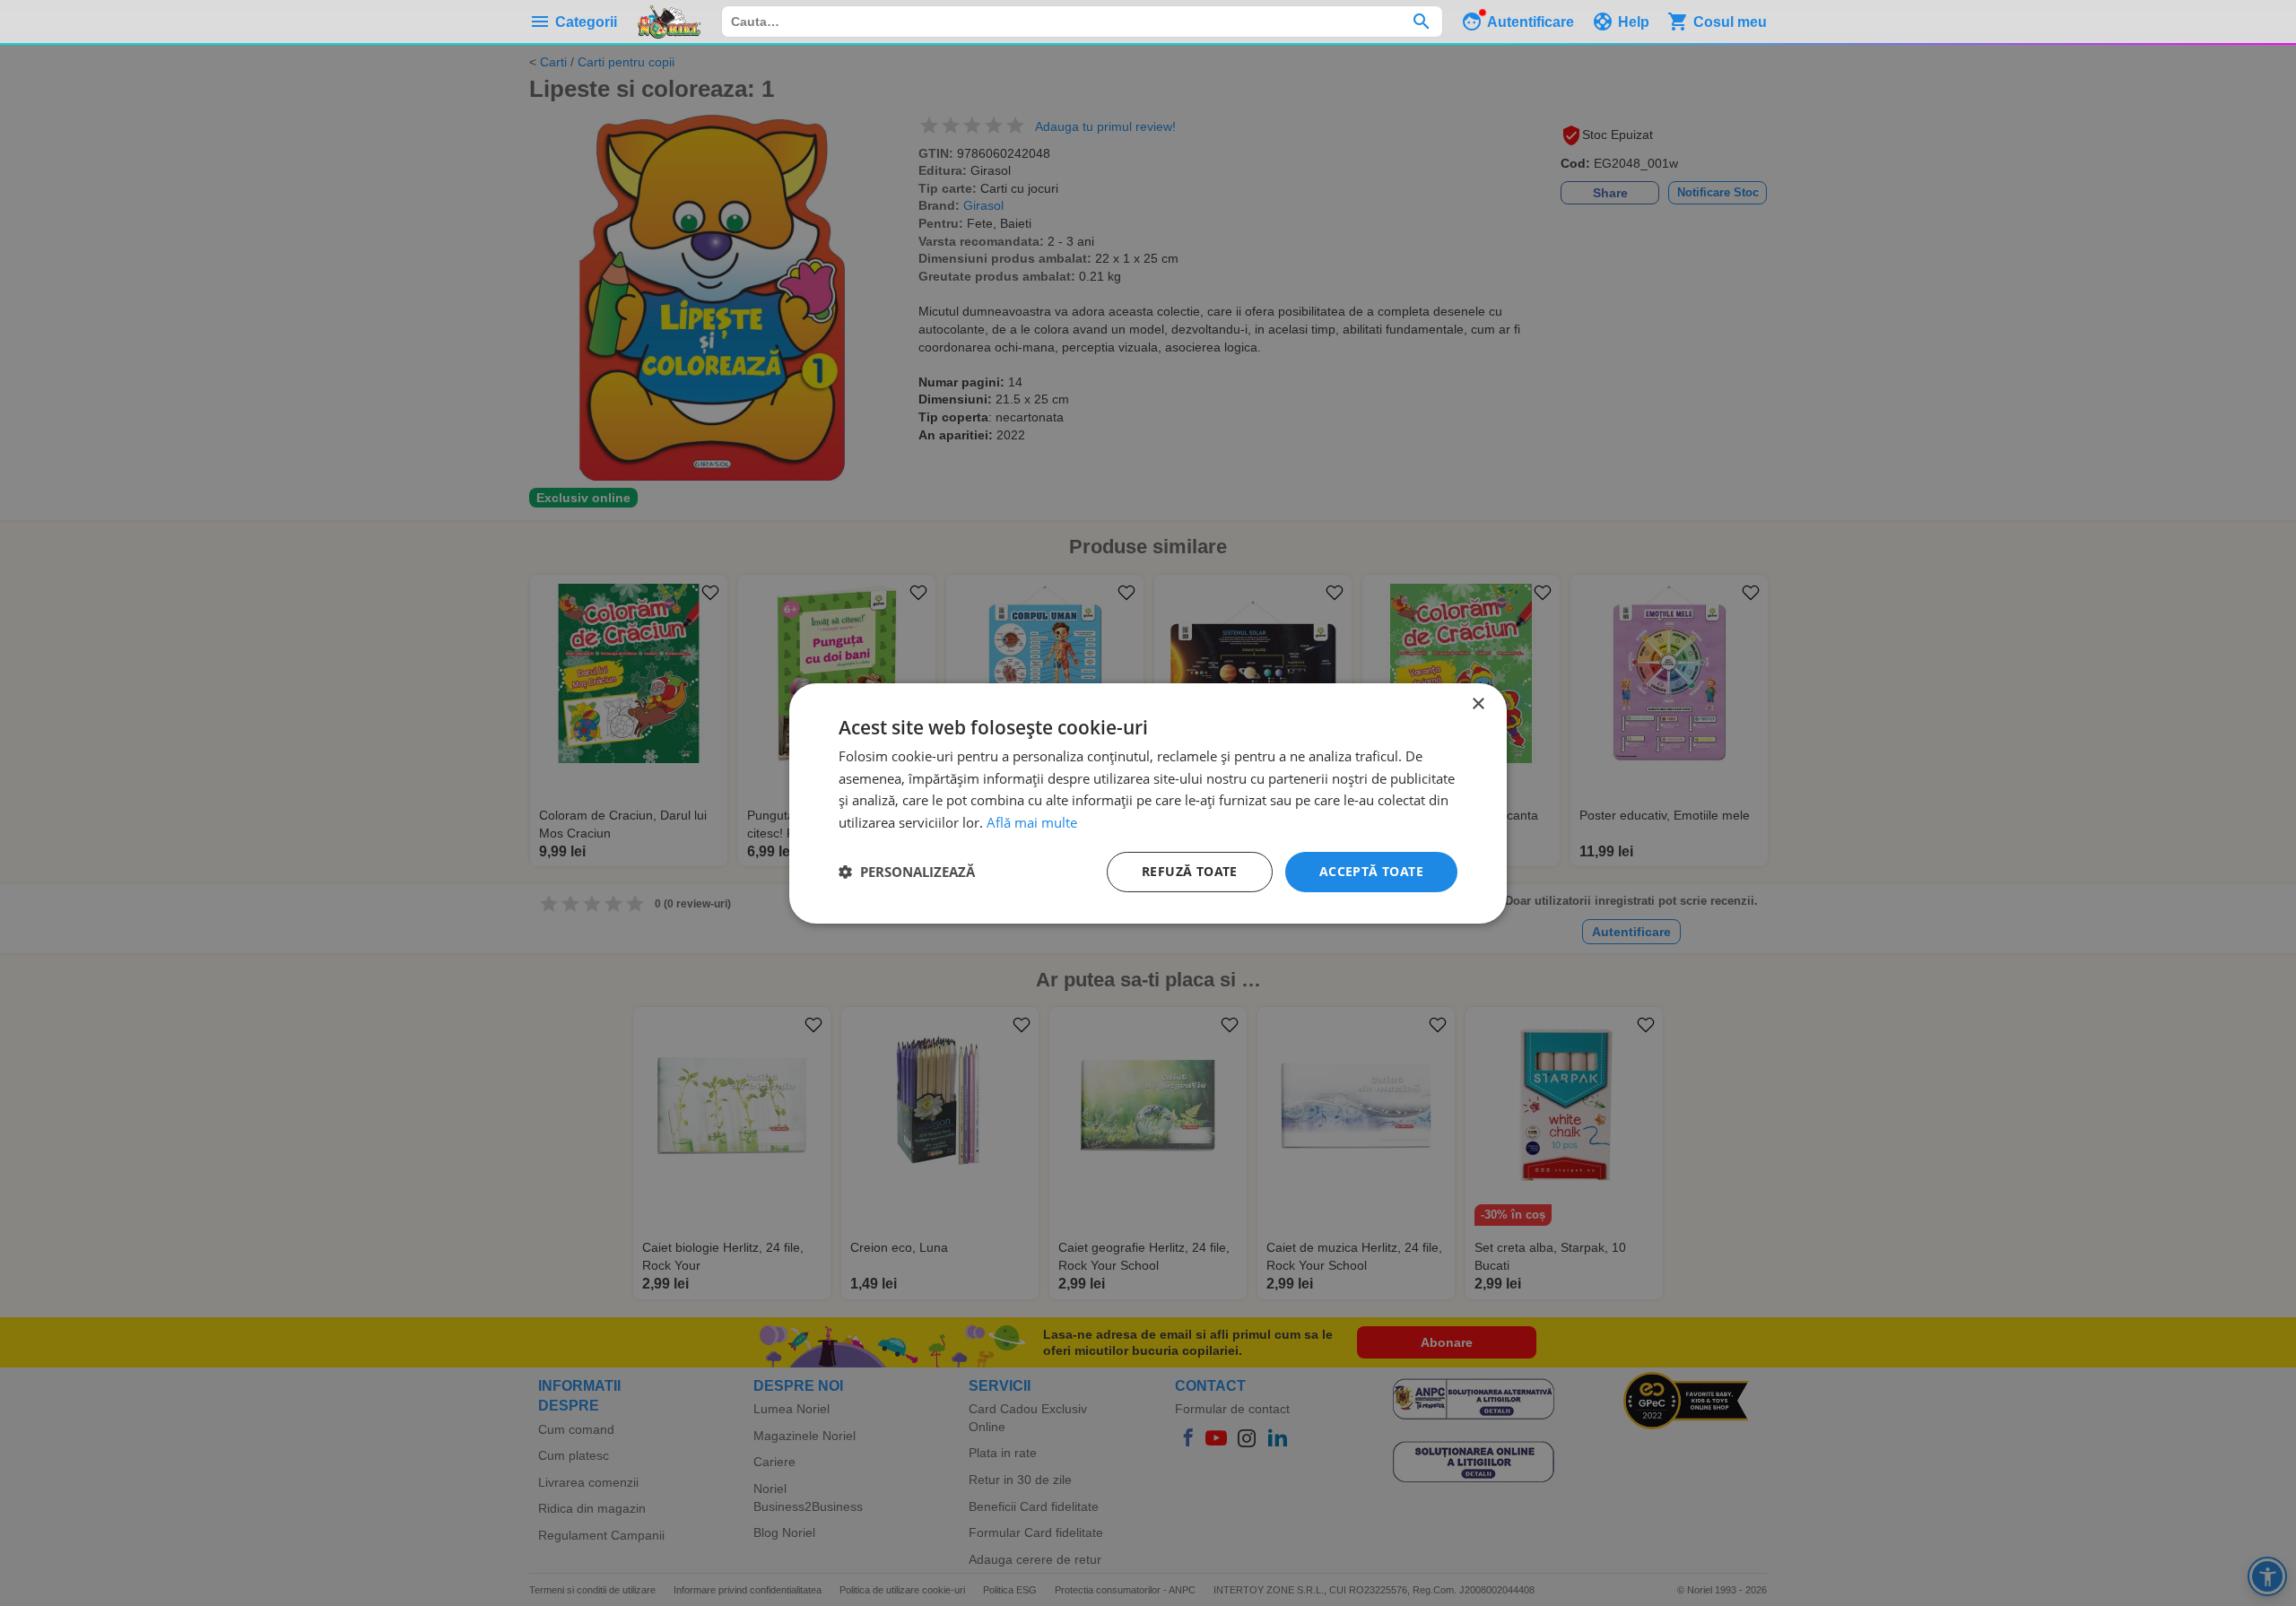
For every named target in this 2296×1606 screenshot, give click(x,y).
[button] (907, 872)
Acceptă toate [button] (1371, 871)
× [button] (1478, 703)
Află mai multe (1032, 822)
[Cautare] (1421, 22)
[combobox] (1082, 22)
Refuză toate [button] (1190, 871)
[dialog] (1148, 803)
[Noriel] (669, 22)
